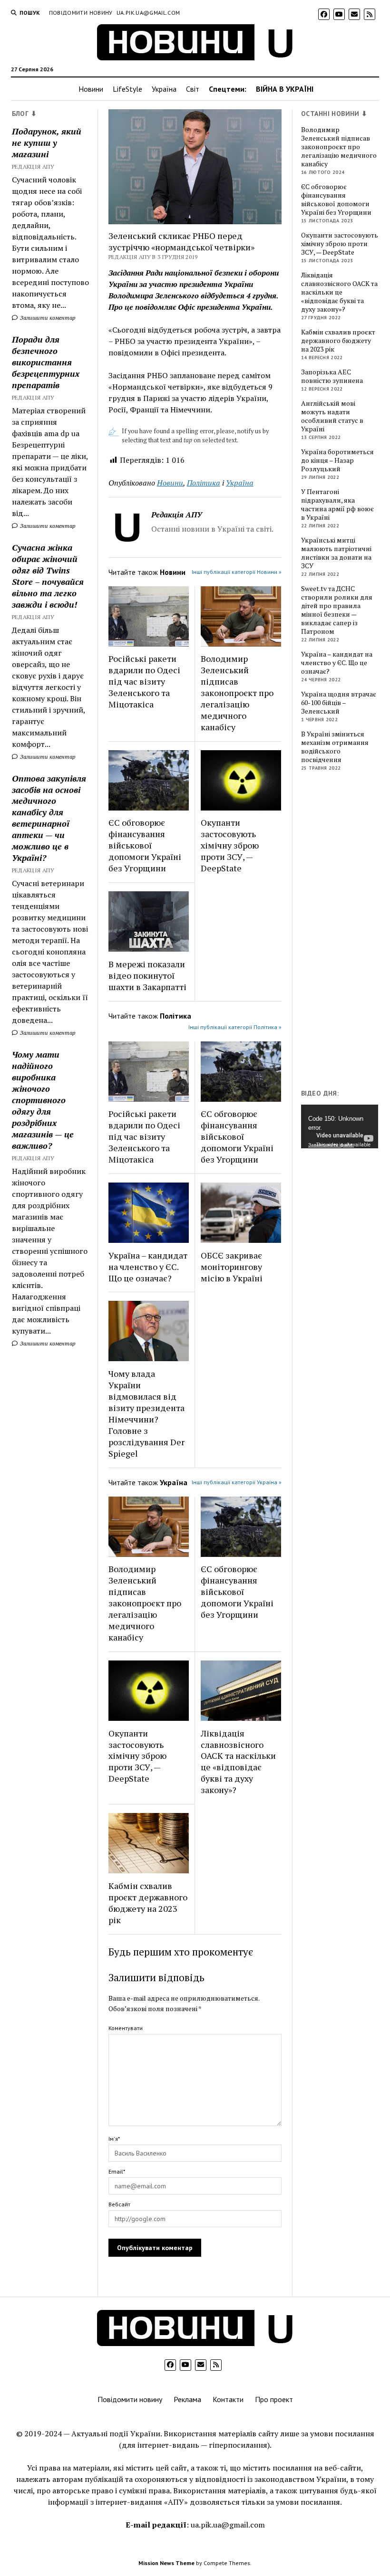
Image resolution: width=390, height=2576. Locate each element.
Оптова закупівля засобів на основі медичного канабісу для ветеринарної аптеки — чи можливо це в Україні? (49, 818)
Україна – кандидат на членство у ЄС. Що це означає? (148, 1267)
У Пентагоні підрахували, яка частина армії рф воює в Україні (337, 505)
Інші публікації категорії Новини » (237, 572)
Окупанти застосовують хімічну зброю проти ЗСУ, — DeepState (230, 845)
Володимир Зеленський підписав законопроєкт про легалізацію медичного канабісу (237, 693)
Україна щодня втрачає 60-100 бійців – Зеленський (339, 703)
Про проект (274, 2399)
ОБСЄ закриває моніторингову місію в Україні (232, 1267)
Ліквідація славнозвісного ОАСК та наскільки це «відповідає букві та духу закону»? (238, 1762)
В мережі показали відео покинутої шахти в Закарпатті (147, 975)
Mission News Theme (166, 2563)
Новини (91, 89)
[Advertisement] (345, 932)
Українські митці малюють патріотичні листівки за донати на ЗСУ (336, 553)
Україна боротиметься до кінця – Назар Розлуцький (337, 460)
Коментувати (126, 2028)
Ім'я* (114, 2139)
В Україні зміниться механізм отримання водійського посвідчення (335, 747)
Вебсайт (119, 2204)
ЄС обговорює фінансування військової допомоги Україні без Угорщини (145, 845)
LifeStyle (127, 89)
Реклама (187, 2399)
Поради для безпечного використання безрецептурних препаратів (46, 362)
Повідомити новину (81, 13)
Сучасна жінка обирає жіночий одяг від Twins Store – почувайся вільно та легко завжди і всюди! (48, 576)
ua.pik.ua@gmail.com (148, 13)
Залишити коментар (47, 318)
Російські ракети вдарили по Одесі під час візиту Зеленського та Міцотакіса (144, 681)
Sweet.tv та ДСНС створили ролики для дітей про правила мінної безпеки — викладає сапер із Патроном (337, 610)
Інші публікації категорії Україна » (237, 1482)
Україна (164, 89)
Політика (204, 483)
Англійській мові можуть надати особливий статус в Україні (332, 416)
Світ (193, 89)
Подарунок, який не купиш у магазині (47, 143)
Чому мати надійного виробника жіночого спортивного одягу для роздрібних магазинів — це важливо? (43, 1100)
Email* (117, 2171)
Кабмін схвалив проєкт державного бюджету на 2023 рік (148, 1903)
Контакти (228, 2399)
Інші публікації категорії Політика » (235, 1027)
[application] (340, 1126)
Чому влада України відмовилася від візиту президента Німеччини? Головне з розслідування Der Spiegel (146, 1413)
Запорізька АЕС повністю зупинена (332, 376)
